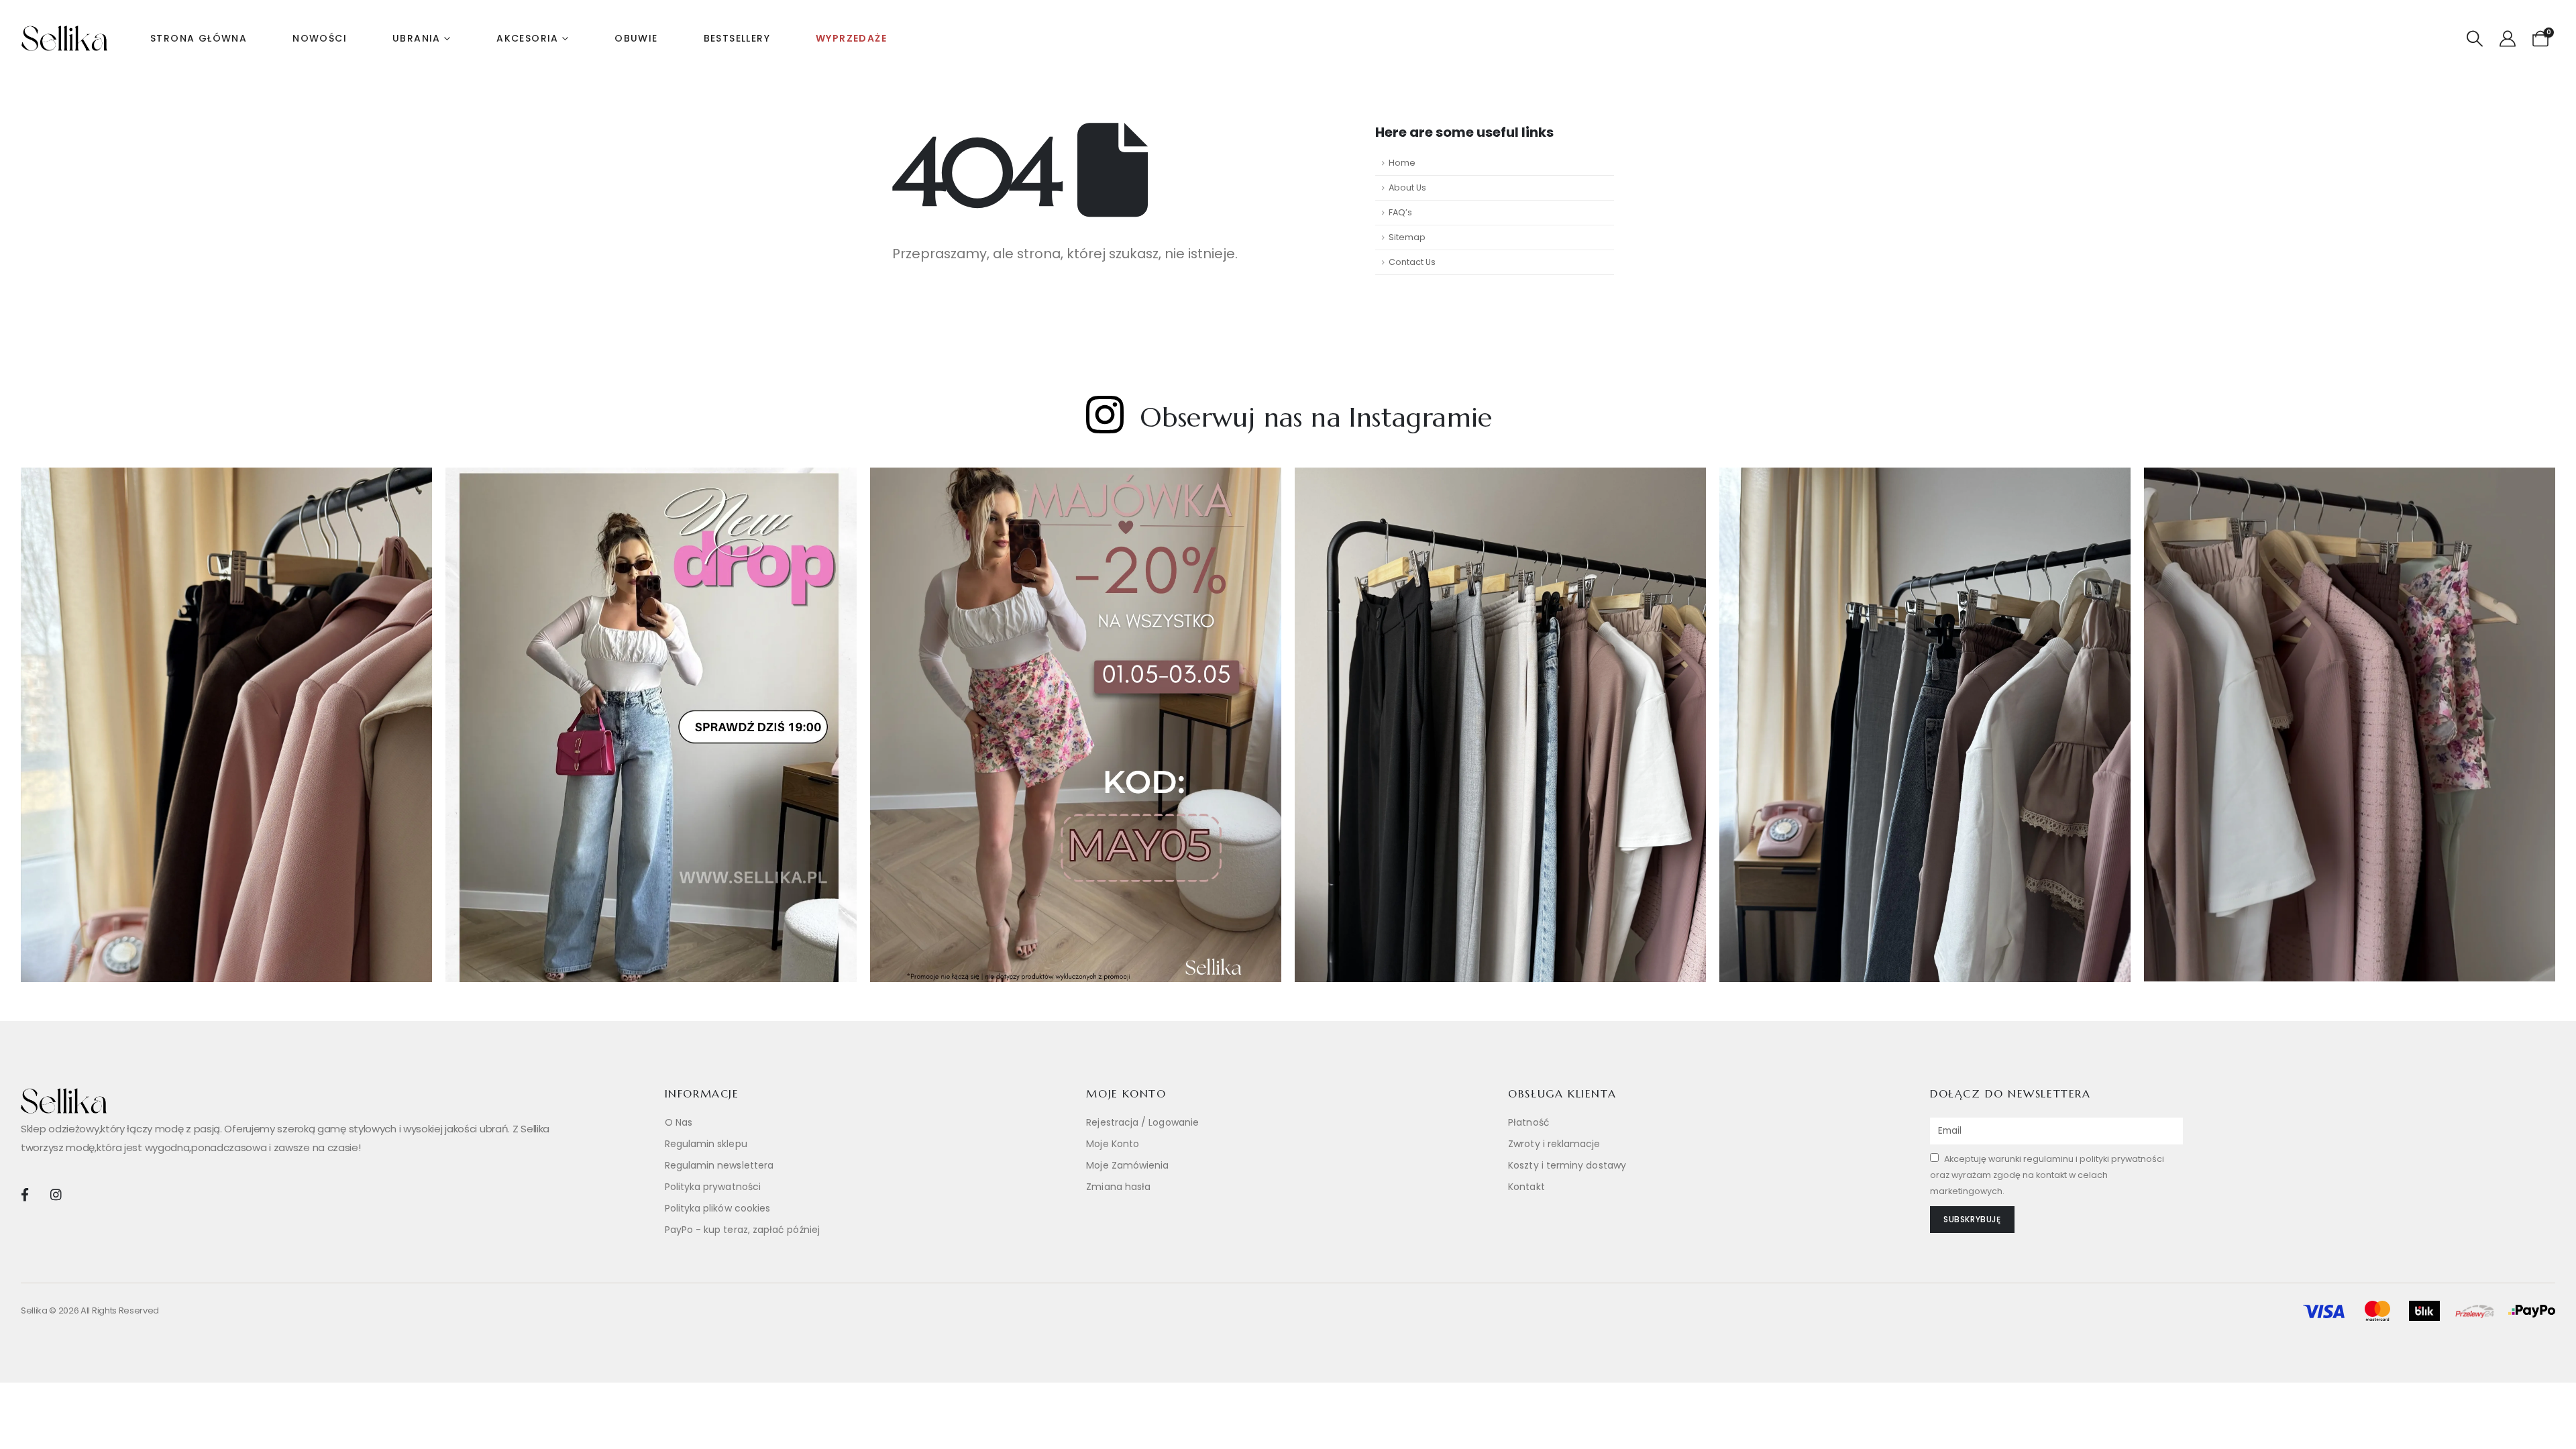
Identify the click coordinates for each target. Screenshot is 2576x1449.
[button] (2475, 39)
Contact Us (1412, 262)
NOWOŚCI (320, 38)
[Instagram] (55, 1194)
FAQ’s (1400, 212)
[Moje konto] (2507, 39)
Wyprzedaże (851, 38)
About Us (1407, 187)
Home (1402, 163)
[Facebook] (24, 1194)
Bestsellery (737, 38)
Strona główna (199, 38)
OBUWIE (636, 38)
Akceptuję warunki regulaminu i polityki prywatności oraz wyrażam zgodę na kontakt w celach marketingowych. (2047, 1175)
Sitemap (1407, 237)
